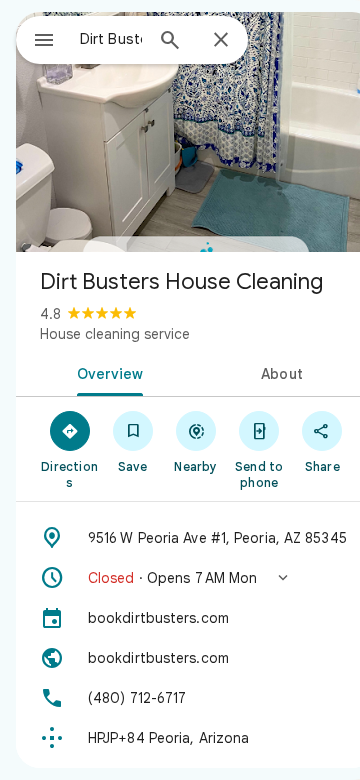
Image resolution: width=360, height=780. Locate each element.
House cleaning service (115, 334)
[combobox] (111, 39)
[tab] (106, 372)
